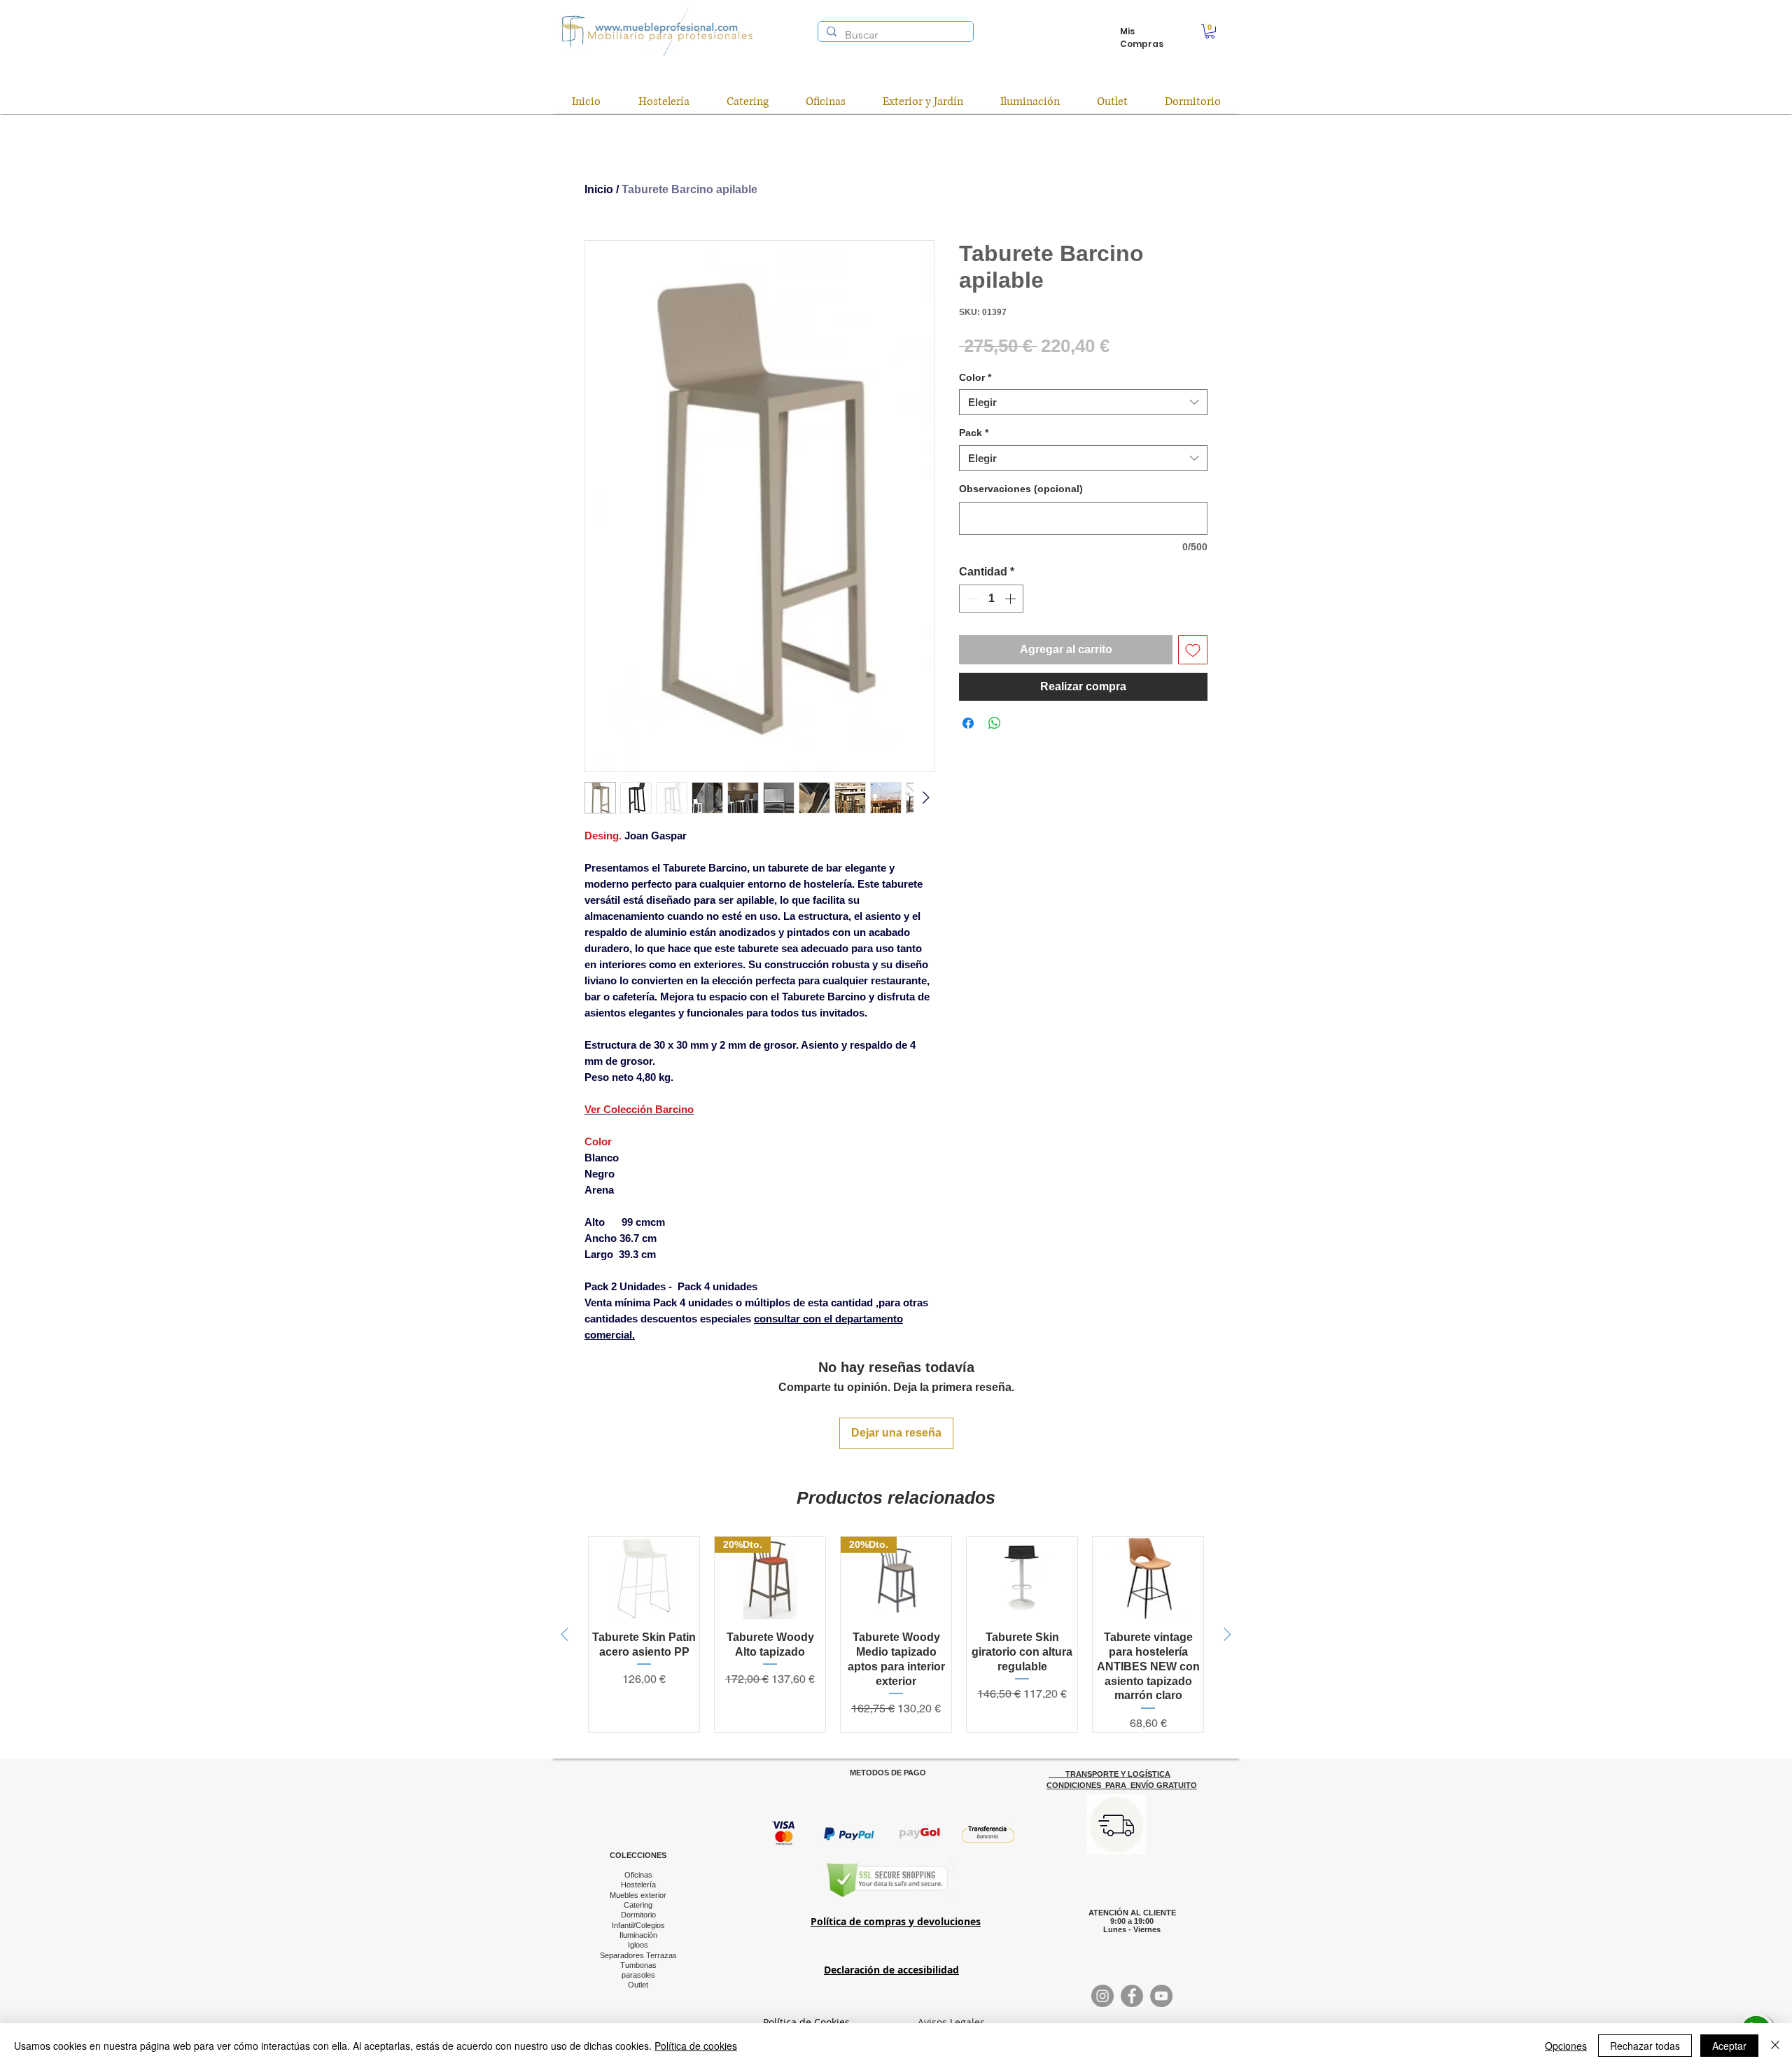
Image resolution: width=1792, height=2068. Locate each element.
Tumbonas (638, 1965)
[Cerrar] (1775, 2046)
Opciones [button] (1566, 2046)
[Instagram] (1102, 1996)
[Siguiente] (1227, 1634)
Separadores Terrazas (638, 1955)
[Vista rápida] (644, 1578)
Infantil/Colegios (638, 1925)
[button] (1210, 31)
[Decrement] (971, 599)
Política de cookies (696, 2046)
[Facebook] (1132, 1996)
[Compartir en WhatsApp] (995, 723)
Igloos (638, 1945)
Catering (638, 1905)
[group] (896, 1634)
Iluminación (638, 1935)
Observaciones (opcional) (1021, 489)
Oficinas (638, 1875)
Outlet (638, 1985)
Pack (974, 433)
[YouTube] (1161, 1996)
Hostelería (638, 1885)
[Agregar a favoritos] (1193, 650)
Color (975, 377)
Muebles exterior (638, 1895)
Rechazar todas (1645, 2046)
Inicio (599, 189)
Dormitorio (638, 1915)
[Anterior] (565, 1634)
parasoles (638, 1975)
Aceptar (1729, 2046)
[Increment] (1011, 599)
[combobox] (1083, 403)
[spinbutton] (991, 599)
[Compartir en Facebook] (968, 723)
